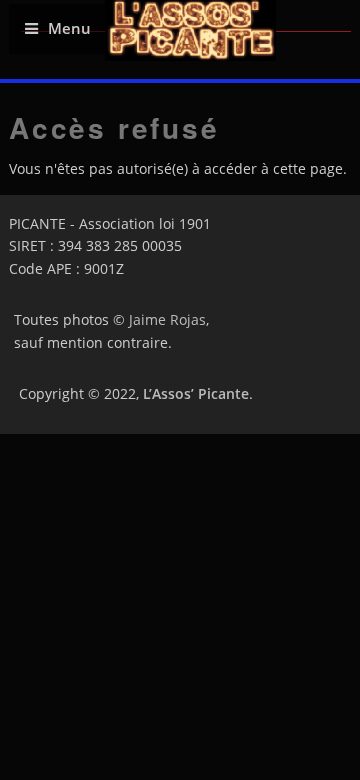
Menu (69, 28)
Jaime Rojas (167, 319)
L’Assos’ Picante (196, 393)
